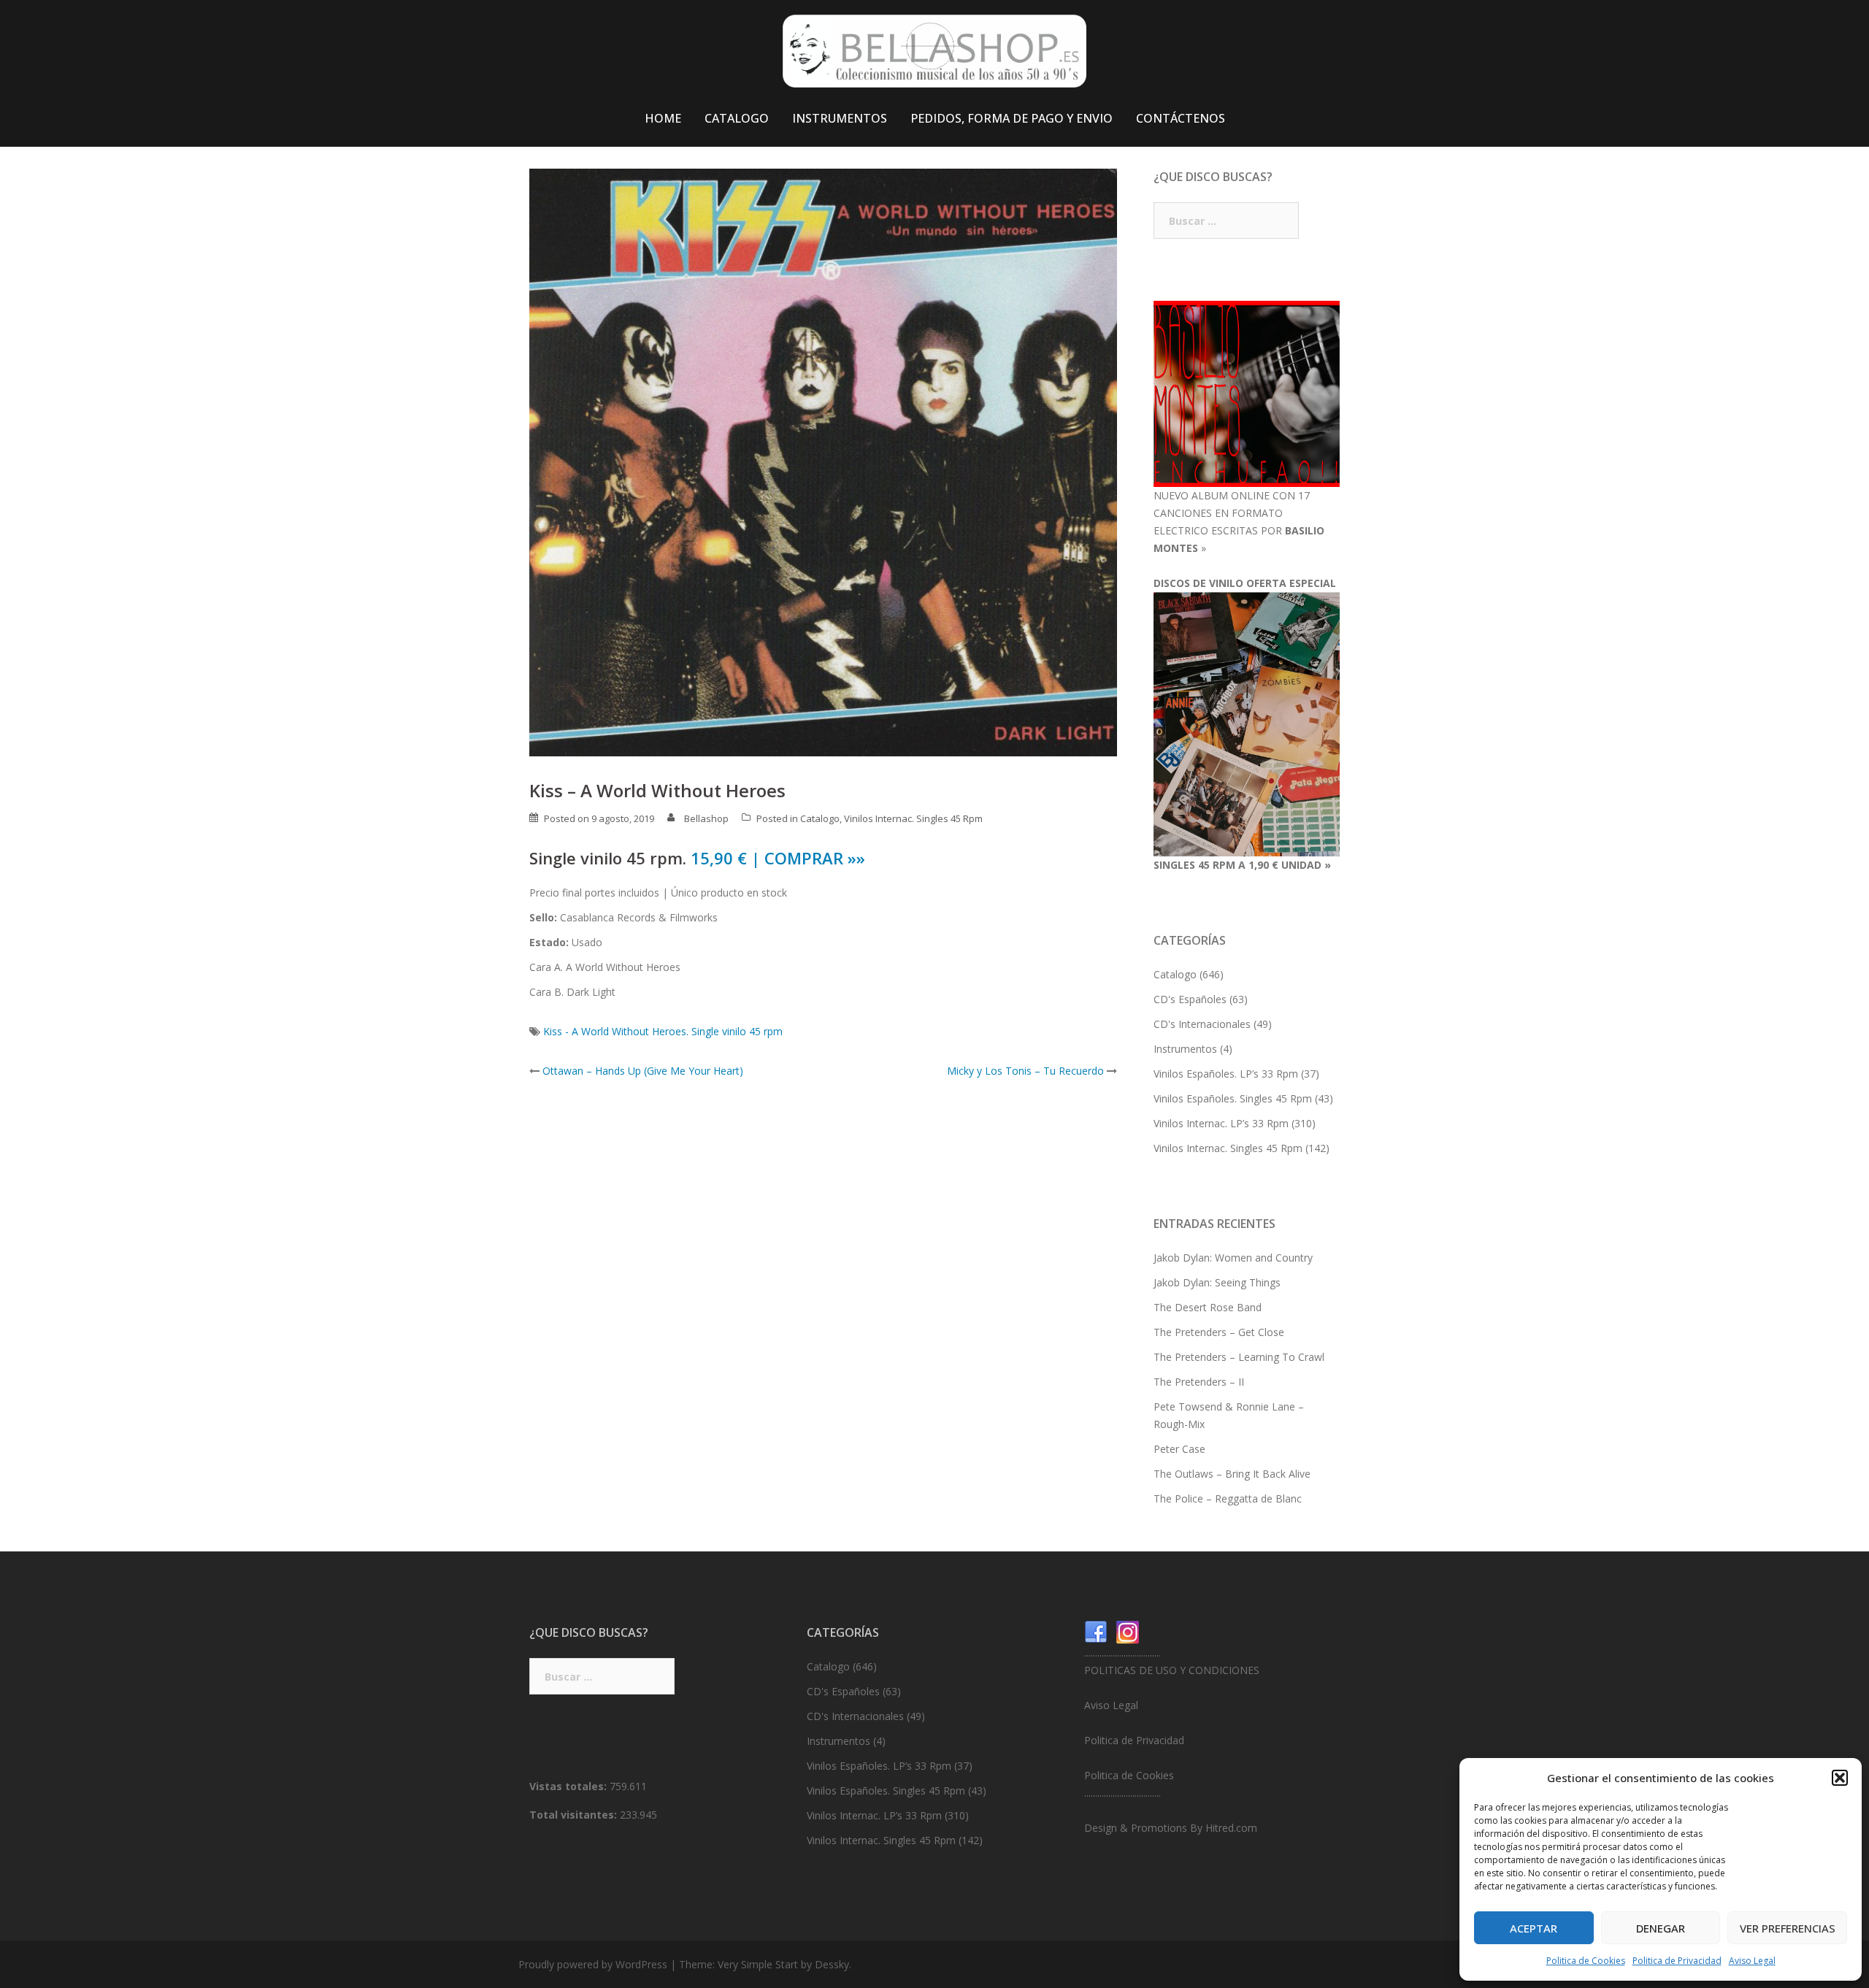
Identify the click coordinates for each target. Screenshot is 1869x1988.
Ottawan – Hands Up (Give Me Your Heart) (643, 1071)
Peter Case (1179, 1449)
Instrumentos (1185, 1049)
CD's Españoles (1190, 999)
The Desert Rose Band (1208, 1307)
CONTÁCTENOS (1181, 118)
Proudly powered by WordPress (593, 1964)
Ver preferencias (1788, 1928)
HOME (663, 118)
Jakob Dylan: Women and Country (1233, 1258)
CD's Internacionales (1202, 1024)
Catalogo (820, 818)
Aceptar (1534, 1928)
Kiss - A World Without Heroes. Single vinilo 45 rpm (663, 1031)
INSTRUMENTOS (840, 118)
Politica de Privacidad (1677, 1961)
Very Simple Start (758, 1964)
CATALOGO (737, 118)
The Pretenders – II (1199, 1382)
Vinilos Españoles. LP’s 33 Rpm (1226, 1074)
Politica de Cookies (1586, 1961)
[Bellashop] (934, 55)
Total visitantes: (575, 1815)
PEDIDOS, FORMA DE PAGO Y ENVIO (1012, 118)
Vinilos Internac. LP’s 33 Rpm (1221, 1123)
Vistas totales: (569, 1786)
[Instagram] (1128, 1631)
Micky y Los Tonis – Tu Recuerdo (1025, 1071)
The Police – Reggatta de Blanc (1228, 1498)
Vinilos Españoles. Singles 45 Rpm (1233, 1098)
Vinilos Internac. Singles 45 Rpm (913, 818)
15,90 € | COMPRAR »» (778, 858)
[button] (1840, 1778)
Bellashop (706, 818)
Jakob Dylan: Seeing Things (1217, 1282)
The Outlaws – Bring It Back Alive (1232, 1474)
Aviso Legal (1752, 1961)
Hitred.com (1231, 1828)
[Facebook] (1096, 1631)
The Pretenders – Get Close (1219, 1332)
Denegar (1661, 1928)
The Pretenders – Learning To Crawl (1239, 1357)
